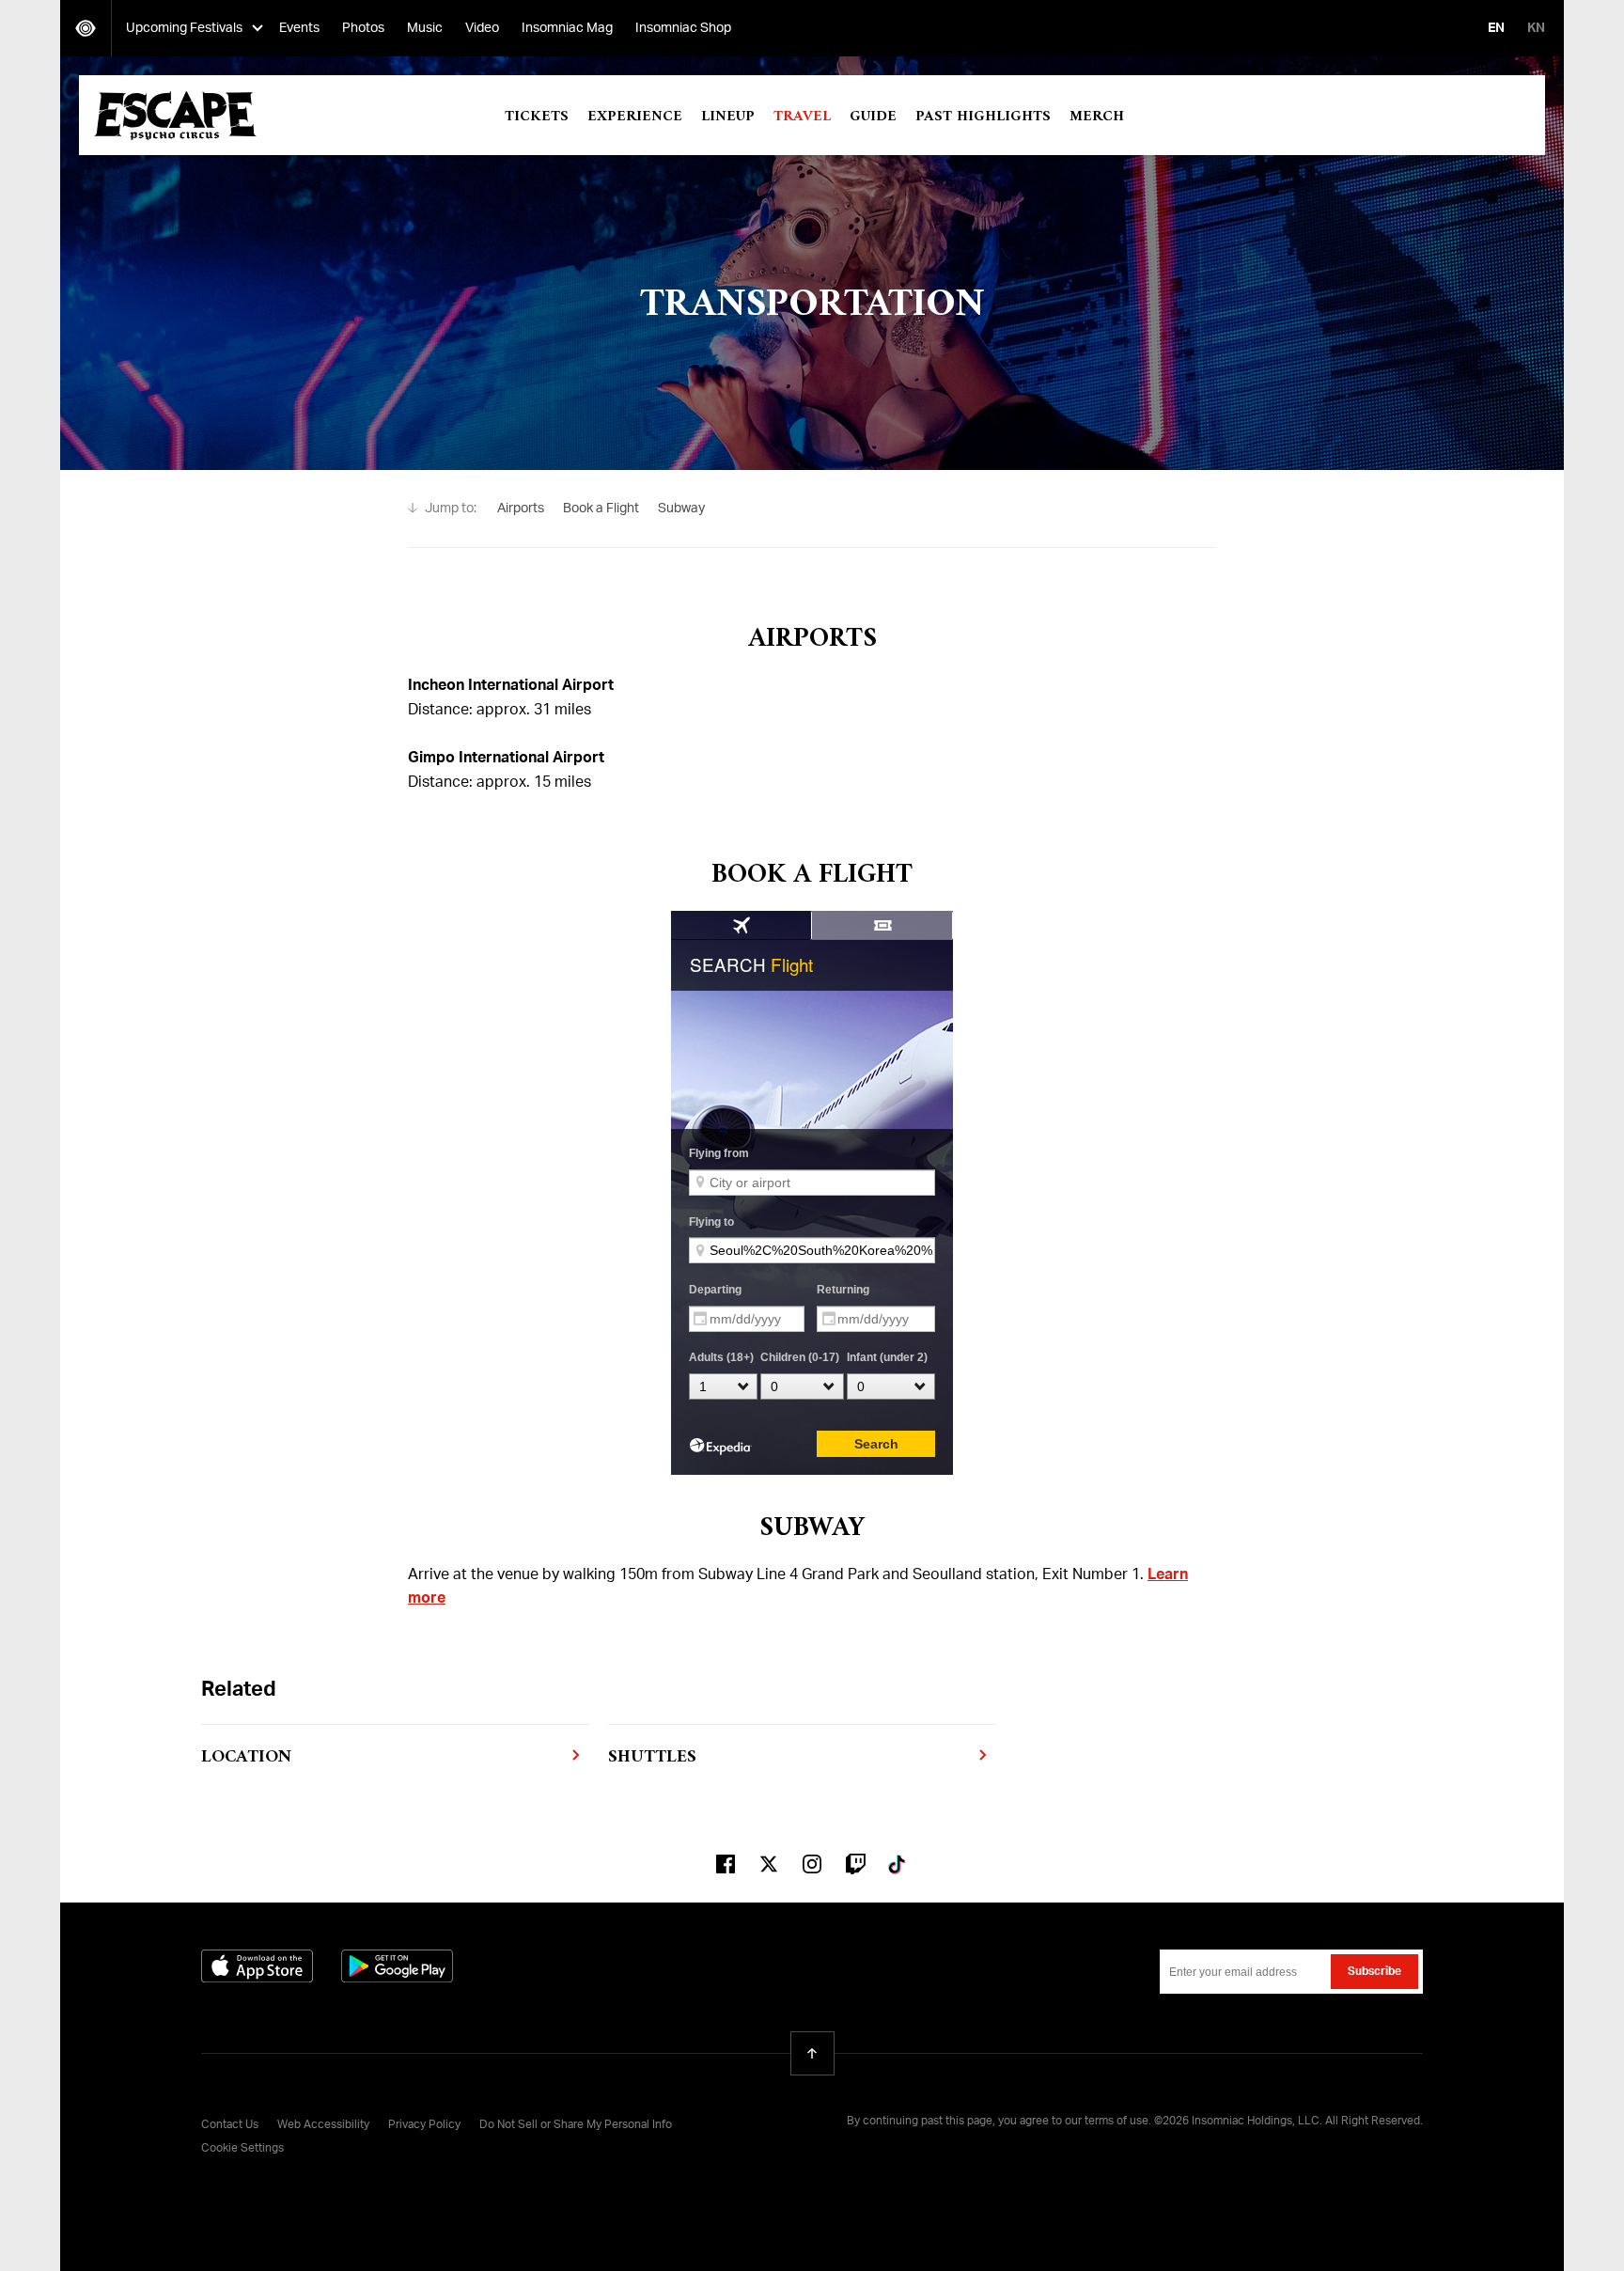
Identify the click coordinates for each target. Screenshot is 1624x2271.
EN (1496, 28)
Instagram (812, 1864)
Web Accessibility (323, 2125)
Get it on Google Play (397, 1966)
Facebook (726, 1864)
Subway (681, 509)
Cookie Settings (242, 2149)
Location (246, 1757)
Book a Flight (601, 509)
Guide (873, 117)
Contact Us (230, 2125)
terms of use (1116, 2122)
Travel (802, 117)
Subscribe (1374, 1972)
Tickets (537, 117)
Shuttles (652, 1757)
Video (482, 28)
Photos (363, 28)
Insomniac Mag (567, 28)
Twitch (855, 1864)
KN (1536, 28)
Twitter (769, 1864)
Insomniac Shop (683, 28)
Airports (521, 509)
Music (425, 28)
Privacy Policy (424, 2125)
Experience (635, 117)
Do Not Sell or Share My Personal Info (576, 2125)
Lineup (728, 117)
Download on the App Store (257, 1966)
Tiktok (898, 1864)
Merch (1097, 117)
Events (299, 28)
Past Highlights (983, 117)
